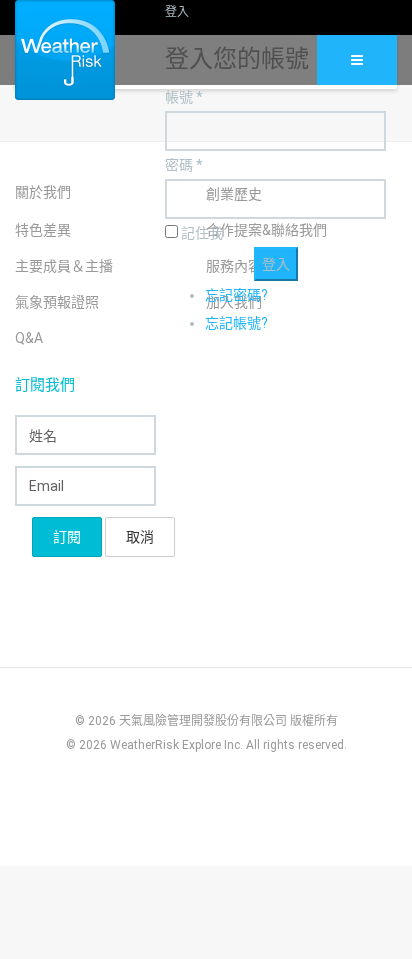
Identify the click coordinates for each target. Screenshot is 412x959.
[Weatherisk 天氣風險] (50, 50)
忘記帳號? (236, 323)
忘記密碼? (236, 295)
